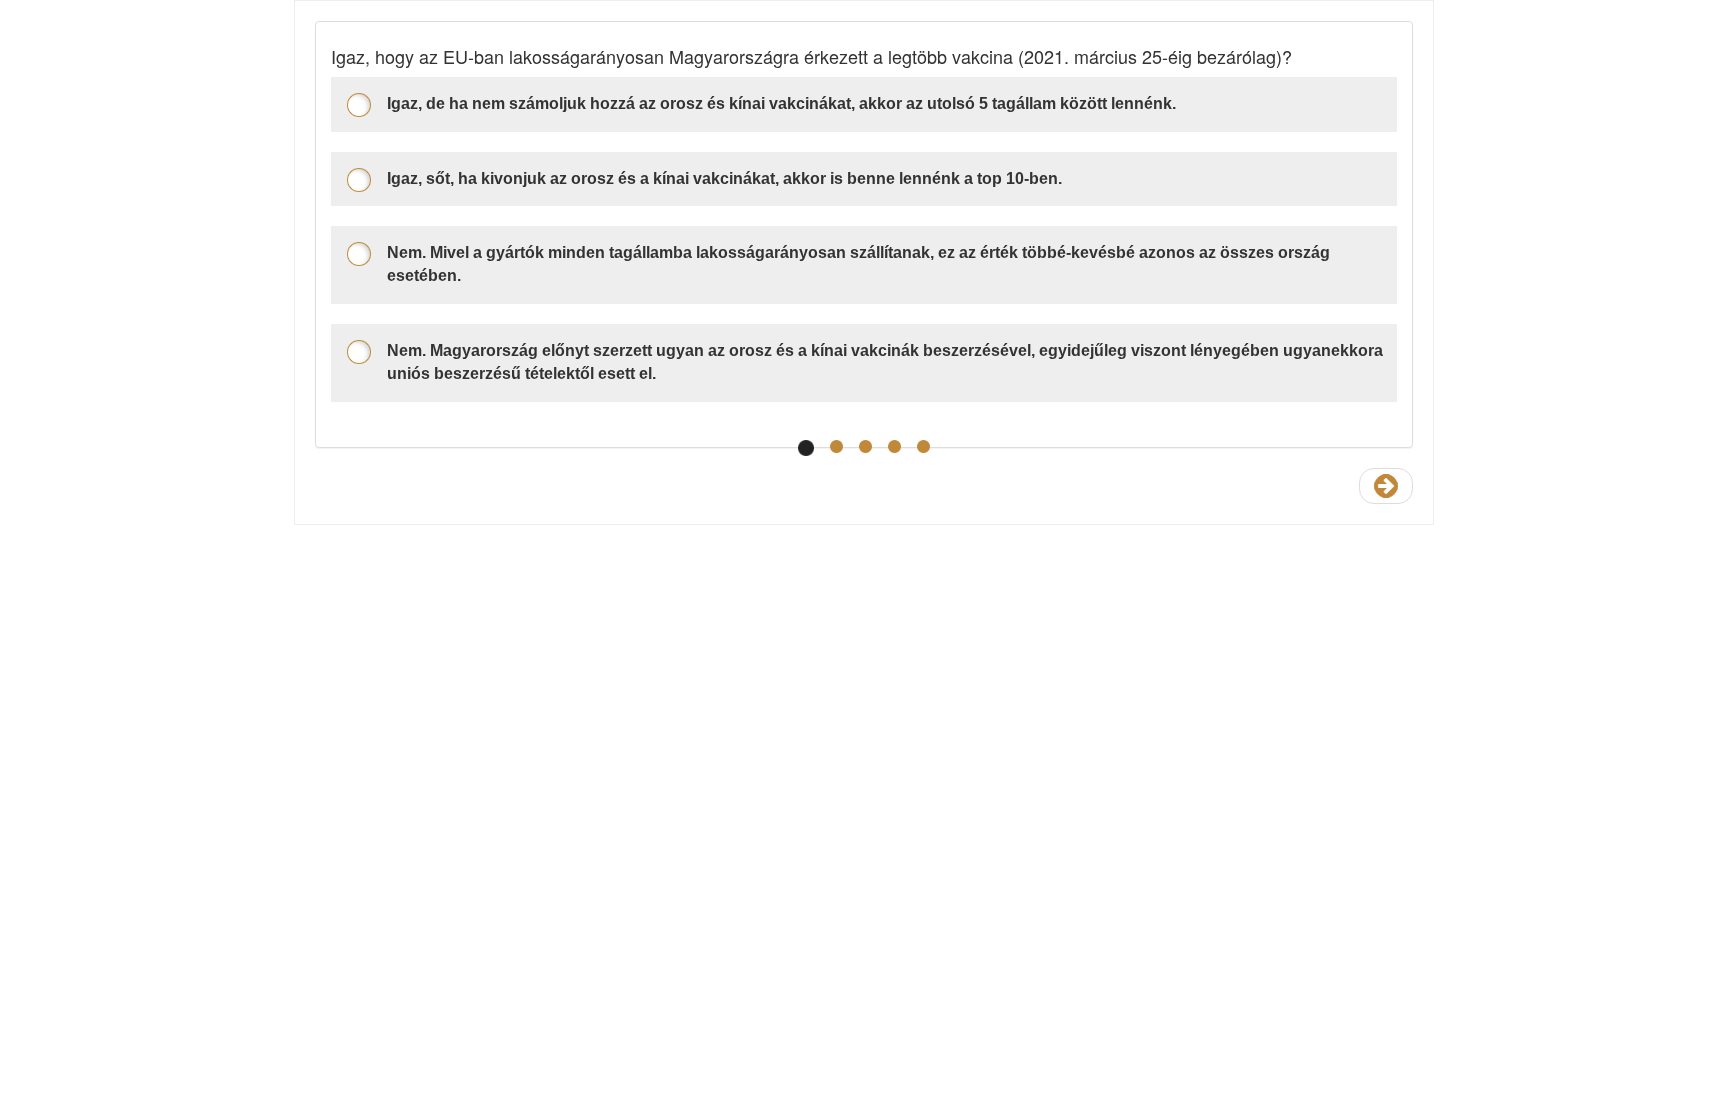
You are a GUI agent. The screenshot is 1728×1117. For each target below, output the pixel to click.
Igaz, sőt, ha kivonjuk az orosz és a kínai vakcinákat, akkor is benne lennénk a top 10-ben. (724, 178)
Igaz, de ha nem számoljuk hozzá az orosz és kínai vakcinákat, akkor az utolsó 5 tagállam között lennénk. (781, 103)
